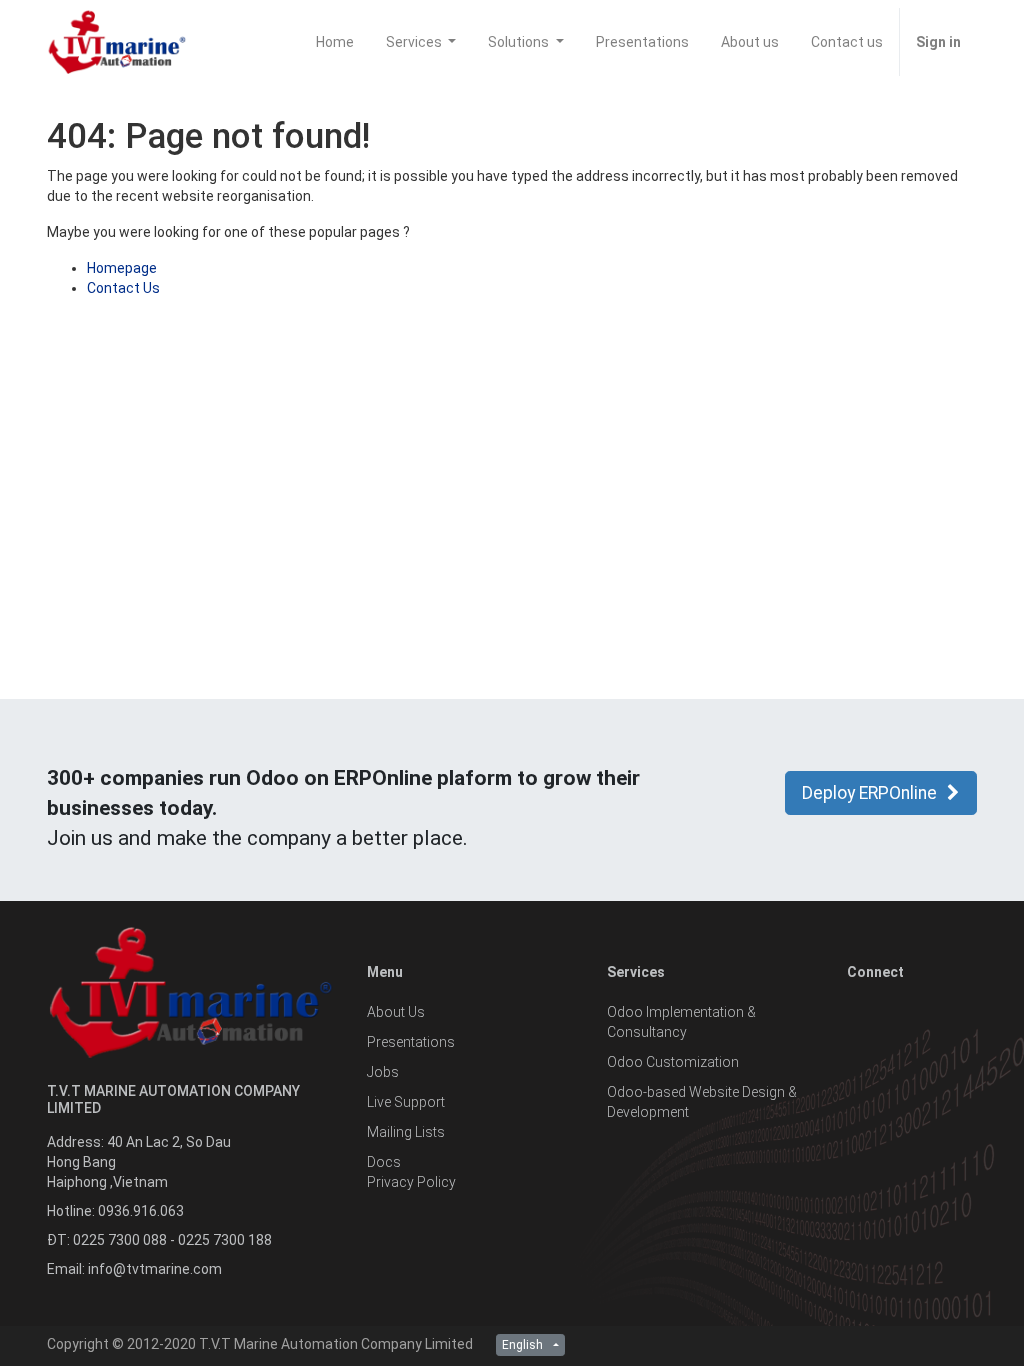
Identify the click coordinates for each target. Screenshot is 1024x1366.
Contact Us (123, 288)
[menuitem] (335, 42)
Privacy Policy (411, 1182)
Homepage (122, 268)
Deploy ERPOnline (869, 793)
